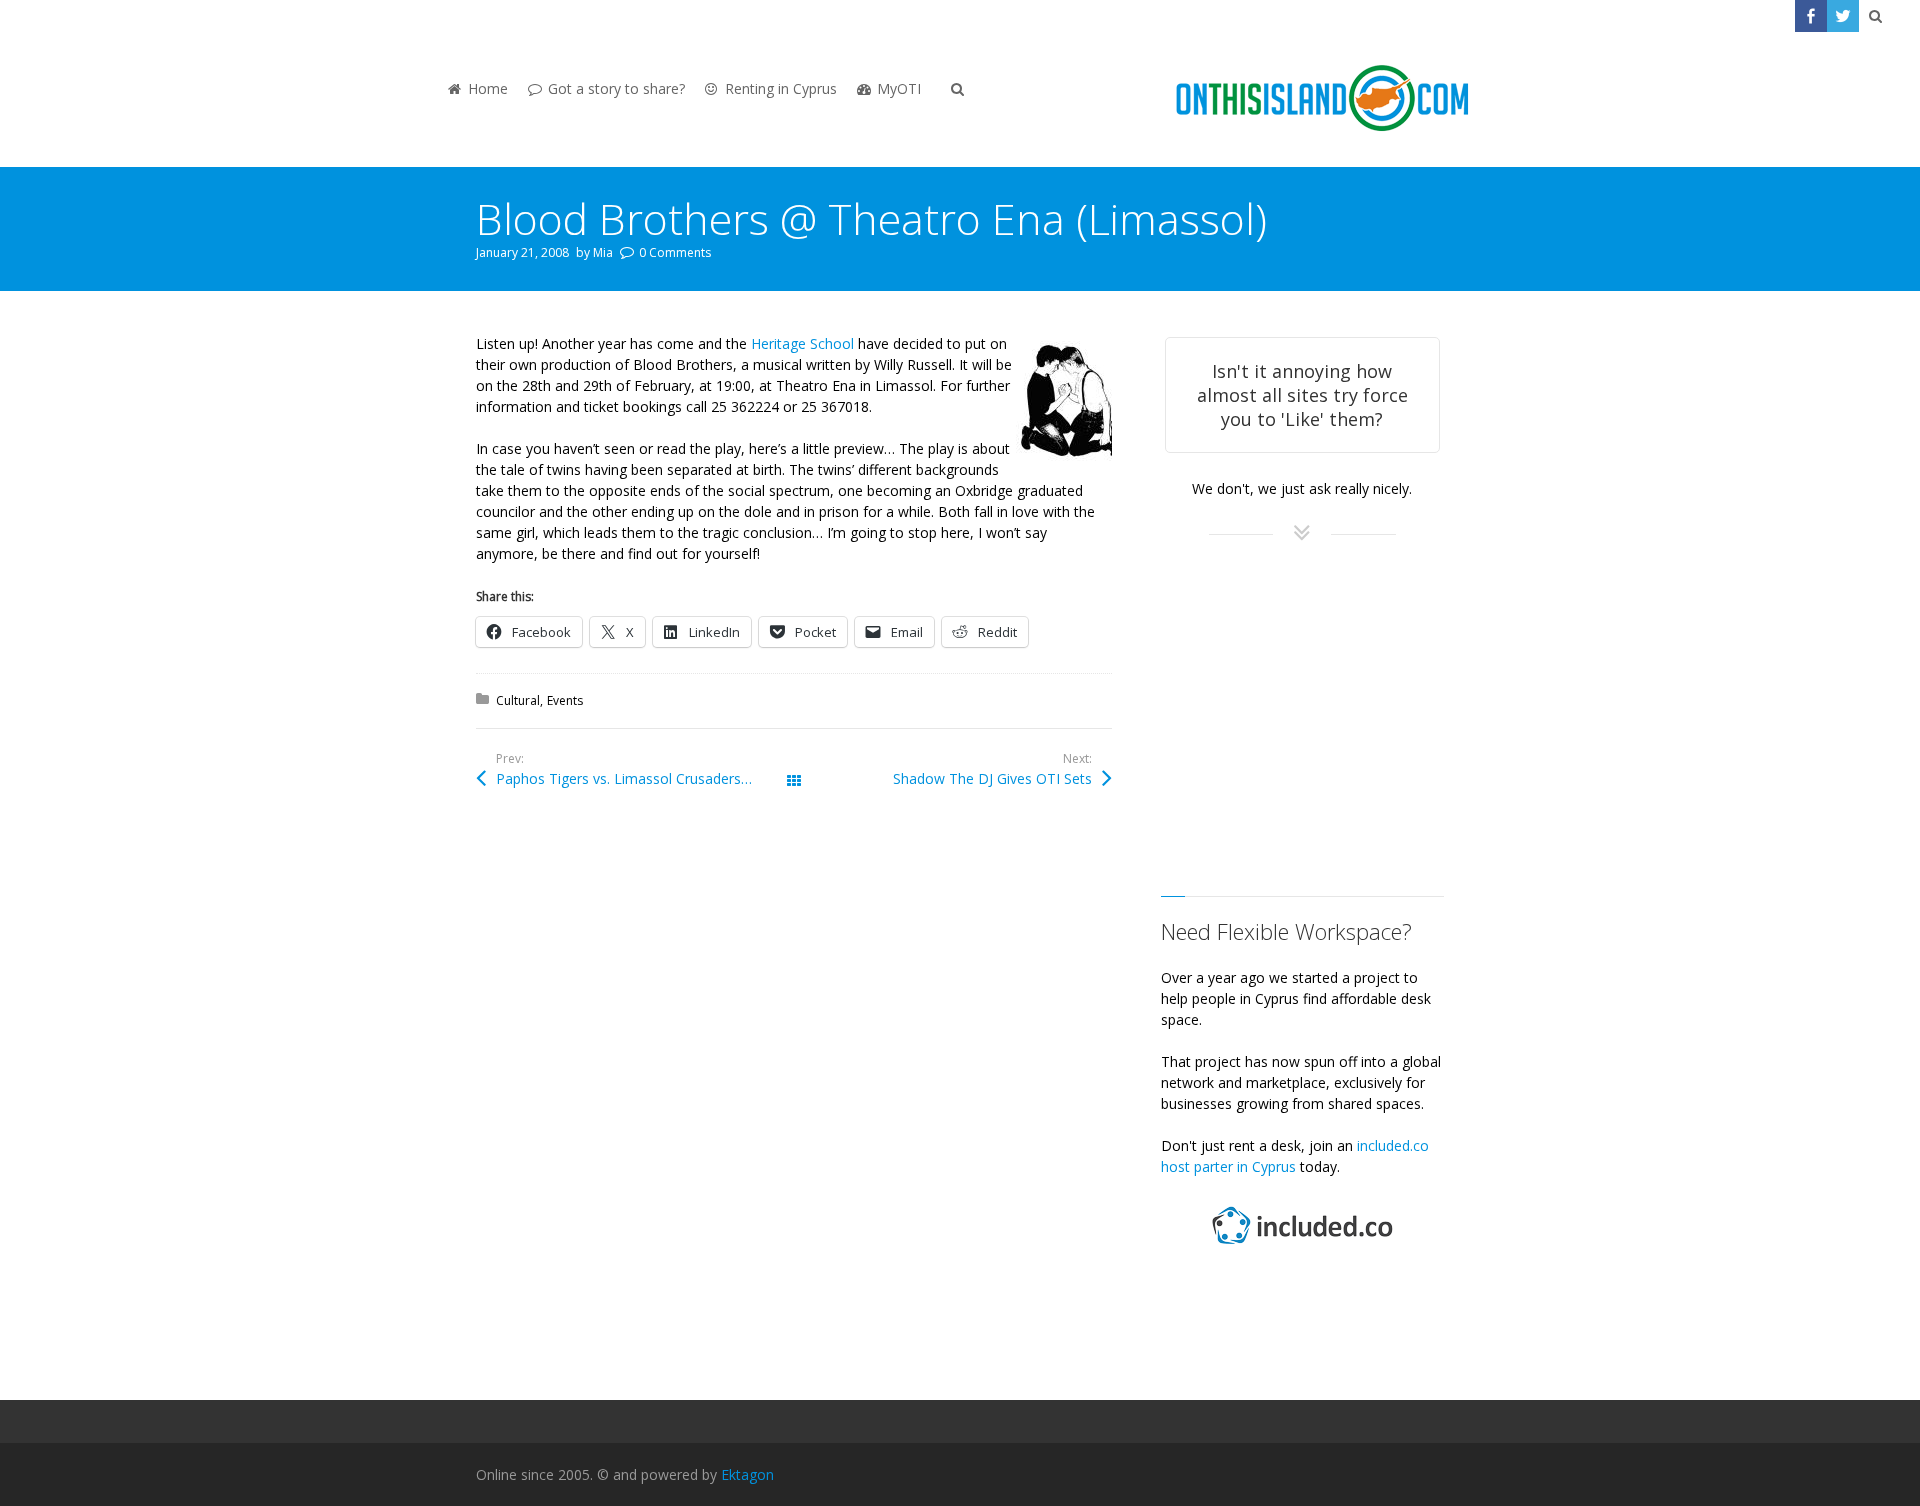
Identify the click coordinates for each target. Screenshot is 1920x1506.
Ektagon (747, 1474)
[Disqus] (794, 1103)
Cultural (518, 700)
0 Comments (675, 252)
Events (565, 700)
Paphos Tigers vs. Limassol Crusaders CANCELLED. (645, 778)
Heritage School (802, 343)
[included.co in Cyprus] (1302, 1246)
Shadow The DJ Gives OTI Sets (992, 778)
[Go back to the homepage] (1322, 99)
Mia (603, 252)
